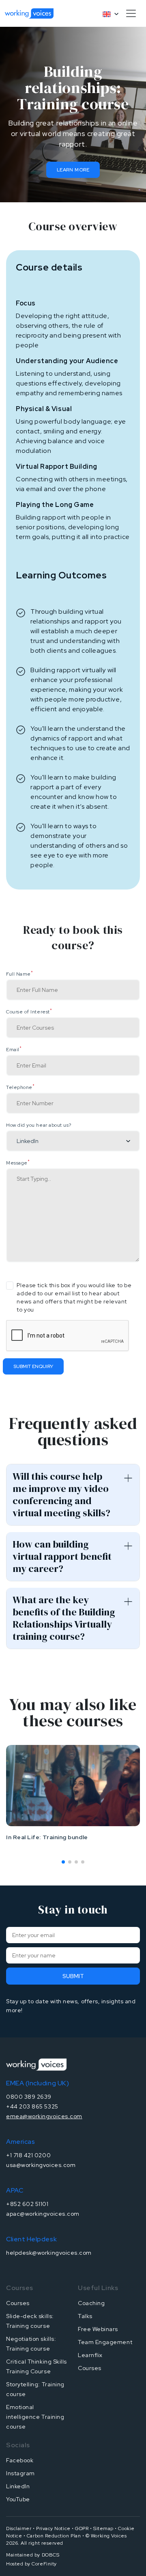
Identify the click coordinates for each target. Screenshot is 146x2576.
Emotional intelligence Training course (35, 2417)
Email (14, 1050)
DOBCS (51, 2555)
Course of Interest (29, 1012)
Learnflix (90, 2355)
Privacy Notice (53, 2528)
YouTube (18, 2499)
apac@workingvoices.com (43, 2214)
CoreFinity (44, 2564)
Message (18, 1163)
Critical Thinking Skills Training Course (36, 2366)
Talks (85, 2316)
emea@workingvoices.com (44, 2116)
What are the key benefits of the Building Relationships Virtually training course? (64, 1618)
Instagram (20, 2473)
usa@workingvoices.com (41, 2165)
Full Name (19, 974)
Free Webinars (98, 2329)
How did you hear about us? (39, 1125)
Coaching (91, 2303)
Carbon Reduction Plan (54, 2536)
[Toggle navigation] (131, 13)
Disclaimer (19, 2528)
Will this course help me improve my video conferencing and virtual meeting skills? (61, 1495)
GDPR (82, 2528)
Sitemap (103, 2528)
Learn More (73, 170)
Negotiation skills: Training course (31, 2344)
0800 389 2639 (29, 2097)
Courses (18, 2303)
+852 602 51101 (27, 2204)
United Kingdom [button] (107, 14)
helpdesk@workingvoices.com (49, 2253)
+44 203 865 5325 (32, 2106)
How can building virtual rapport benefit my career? (62, 1556)
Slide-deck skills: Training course (30, 2321)
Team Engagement (105, 2342)
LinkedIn (18, 2486)
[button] (63, 1862)
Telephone (20, 1087)
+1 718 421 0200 (28, 2155)
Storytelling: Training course (35, 2389)
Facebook (20, 2460)
